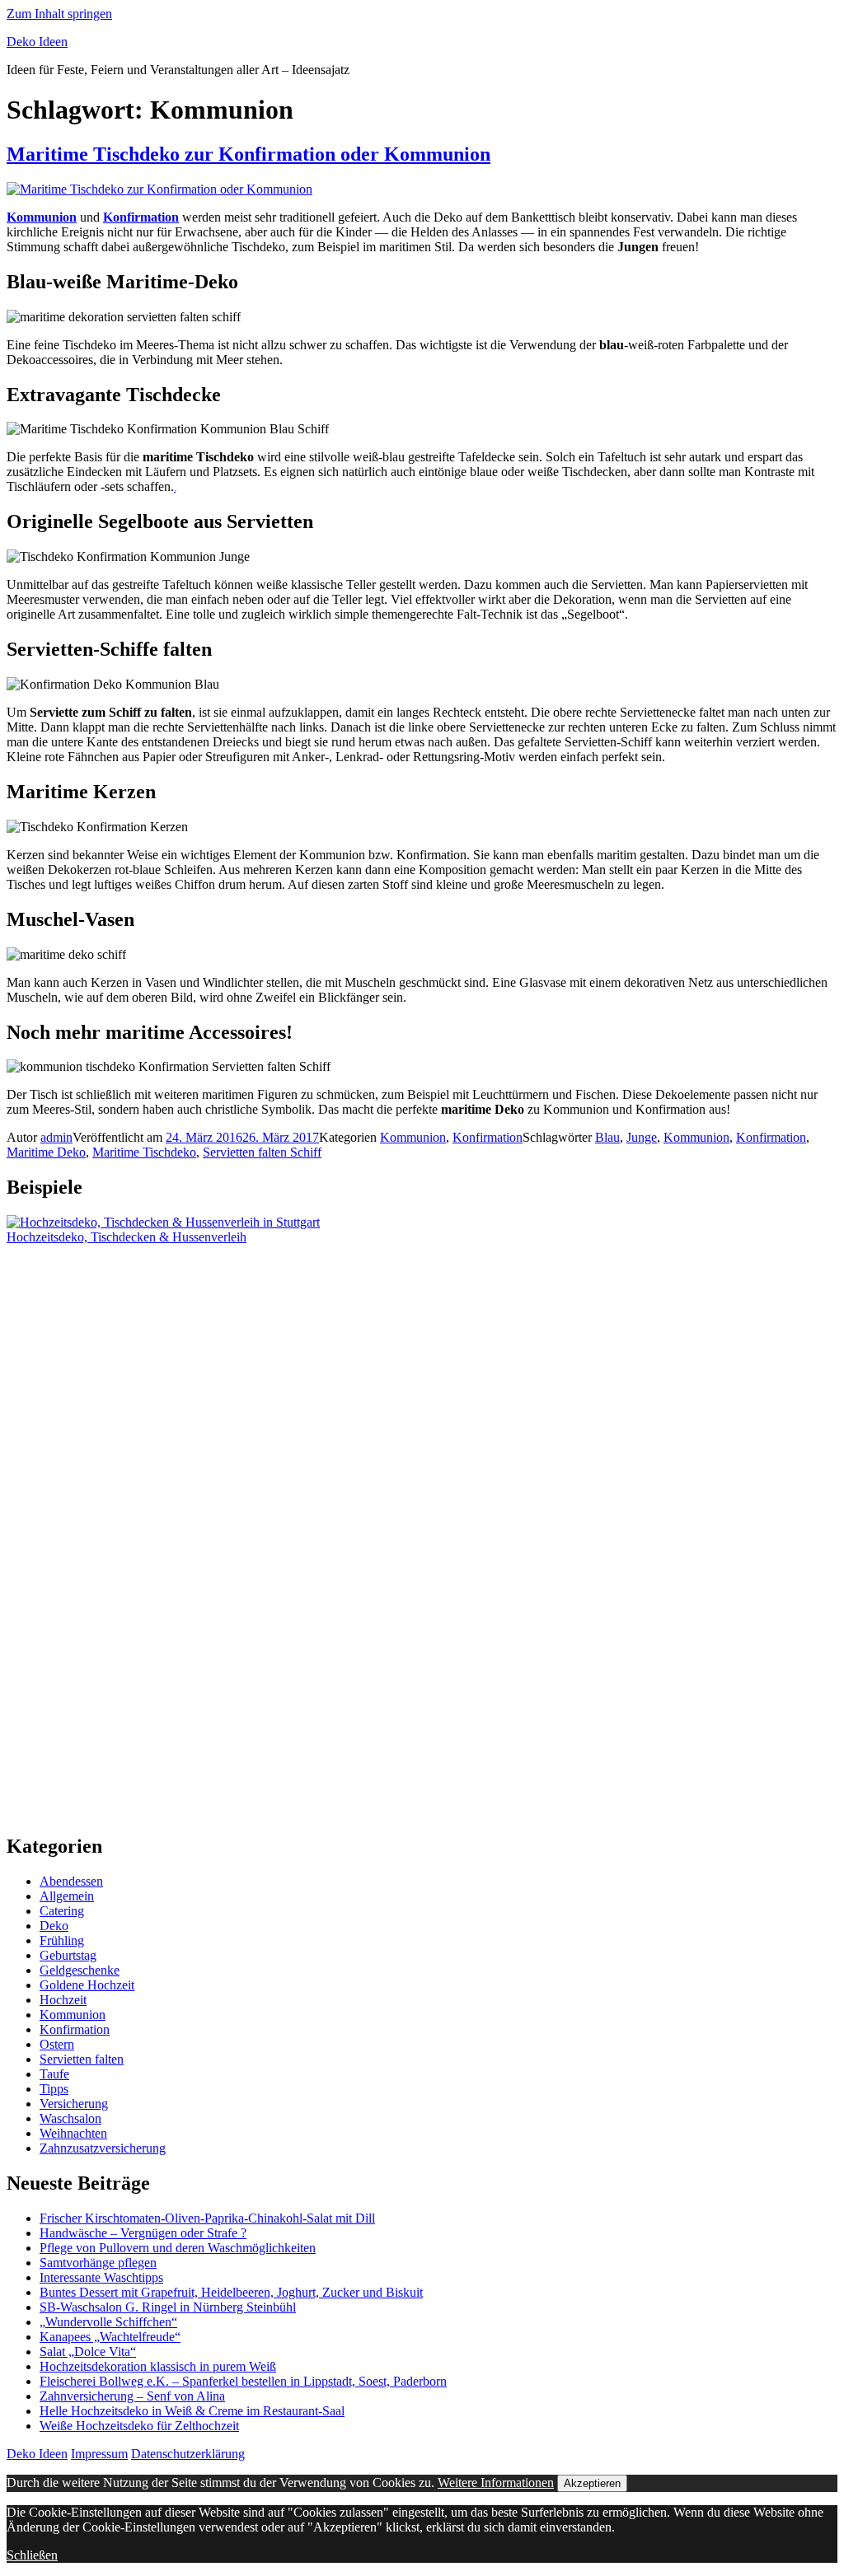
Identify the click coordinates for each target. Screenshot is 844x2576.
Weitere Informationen (496, 2482)
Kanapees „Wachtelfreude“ (110, 2337)
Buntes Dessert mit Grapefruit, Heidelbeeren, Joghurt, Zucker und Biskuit (231, 2292)
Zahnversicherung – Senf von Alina (132, 2396)
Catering (62, 1911)
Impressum (99, 2454)
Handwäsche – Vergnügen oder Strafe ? (143, 2233)
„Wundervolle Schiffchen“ (108, 2322)
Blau (607, 1137)
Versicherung (74, 2104)
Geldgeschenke (80, 1970)
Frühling (62, 1940)
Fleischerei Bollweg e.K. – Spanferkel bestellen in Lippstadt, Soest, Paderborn (243, 2381)
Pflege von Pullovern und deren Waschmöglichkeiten (178, 2248)
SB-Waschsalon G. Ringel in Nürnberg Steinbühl (168, 2307)
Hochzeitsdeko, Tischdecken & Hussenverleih (127, 1237)
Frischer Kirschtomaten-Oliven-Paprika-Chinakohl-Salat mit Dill (207, 2218)
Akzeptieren (592, 2483)
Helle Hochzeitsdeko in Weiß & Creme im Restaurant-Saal (192, 2411)
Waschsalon (70, 2118)
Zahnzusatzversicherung (103, 2148)
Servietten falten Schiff (262, 1152)
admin (56, 1137)
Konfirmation (488, 1137)
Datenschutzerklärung (188, 2454)
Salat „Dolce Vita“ (88, 2352)
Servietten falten (82, 2059)
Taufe (54, 2074)
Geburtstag (68, 1955)
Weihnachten (73, 2133)
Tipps (54, 2089)
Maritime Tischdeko (144, 1152)
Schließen (32, 2555)
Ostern (57, 2044)
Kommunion (413, 1137)
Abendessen (71, 1881)
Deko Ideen (37, 42)
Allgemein (67, 1896)
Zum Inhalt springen (59, 14)
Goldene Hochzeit (87, 1985)
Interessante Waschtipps (101, 2277)
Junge (642, 1137)
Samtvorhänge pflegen (98, 2263)
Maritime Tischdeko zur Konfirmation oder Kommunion (249, 154)
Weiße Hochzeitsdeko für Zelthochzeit (139, 2426)
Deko (54, 1926)
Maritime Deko (46, 1152)
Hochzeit (63, 2000)
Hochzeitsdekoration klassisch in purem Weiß (158, 2366)
